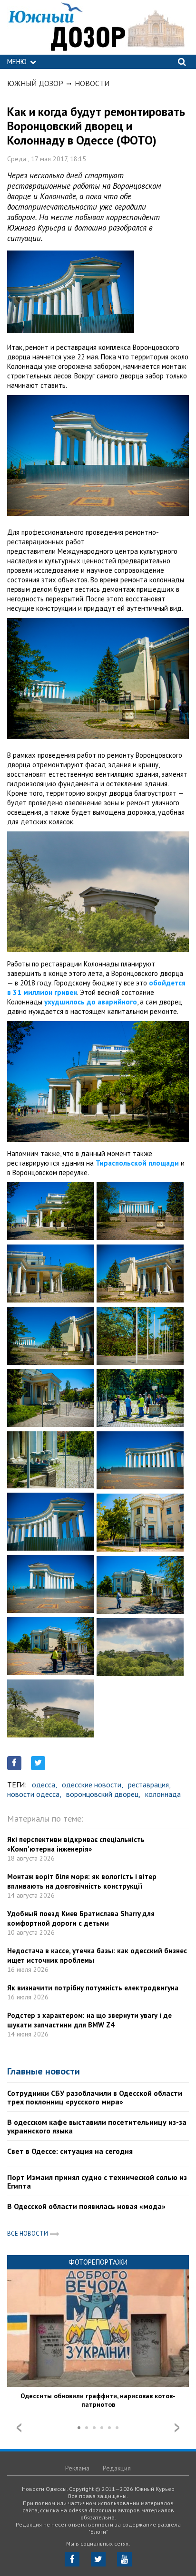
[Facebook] (72, 2559)
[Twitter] (98, 2559)
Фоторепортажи (98, 2262)
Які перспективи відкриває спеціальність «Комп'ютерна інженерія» (76, 1844)
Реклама (77, 2468)
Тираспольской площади (137, 1163)
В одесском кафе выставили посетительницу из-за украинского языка (97, 2126)
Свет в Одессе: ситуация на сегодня (70, 2151)
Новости (92, 83)
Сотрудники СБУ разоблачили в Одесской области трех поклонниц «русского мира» (95, 2097)
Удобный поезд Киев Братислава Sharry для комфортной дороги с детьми (81, 1918)
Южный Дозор (35, 83)
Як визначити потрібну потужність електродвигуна (93, 1988)
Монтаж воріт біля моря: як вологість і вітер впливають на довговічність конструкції (82, 1881)
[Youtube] (124, 2559)
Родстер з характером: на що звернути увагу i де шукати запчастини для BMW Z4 (89, 2020)
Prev (19, 2428)
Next (177, 2428)
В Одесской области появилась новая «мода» (86, 2206)
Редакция (117, 2468)
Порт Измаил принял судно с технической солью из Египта (97, 2181)
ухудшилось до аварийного (91, 1002)
